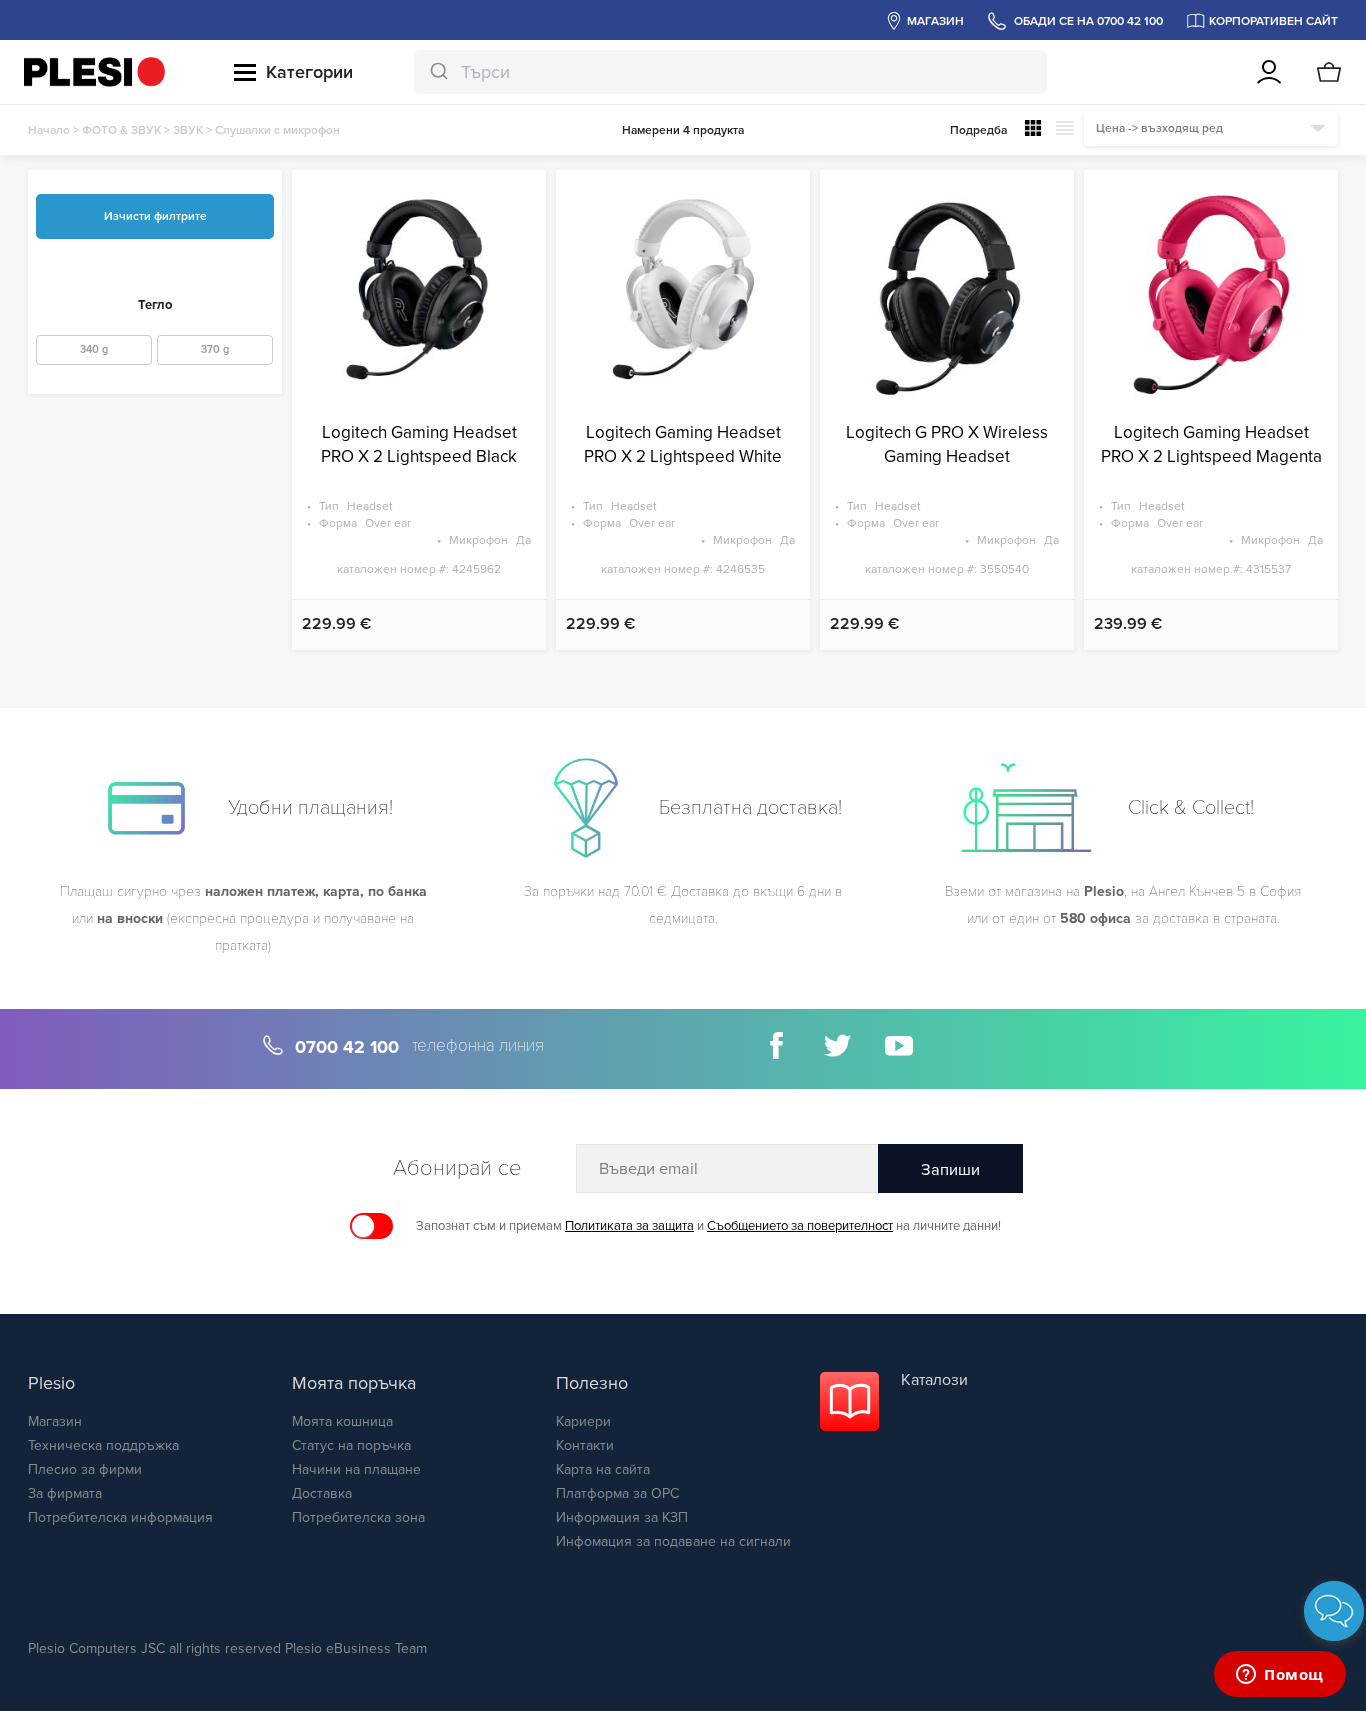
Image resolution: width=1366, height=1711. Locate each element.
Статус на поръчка (351, 1445)
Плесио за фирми (85, 1469)
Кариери (583, 1421)
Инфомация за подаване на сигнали (673, 1541)
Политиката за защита (629, 1226)
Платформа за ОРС (617, 1493)
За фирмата (65, 1493)
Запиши (950, 1170)
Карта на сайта (603, 1469)
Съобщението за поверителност (800, 1226)
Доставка (322, 1493)
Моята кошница (342, 1421)
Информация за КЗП (622, 1517)
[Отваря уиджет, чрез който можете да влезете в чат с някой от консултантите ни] (1280, 1676)
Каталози (934, 1380)
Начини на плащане (356, 1469)
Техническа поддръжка (103, 1445)
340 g (94, 349)
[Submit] (437, 72)
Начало (49, 130)
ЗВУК (188, 130)
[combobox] (730, 72)
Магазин (55, 1421)
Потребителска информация (120, 1517)
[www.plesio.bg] (94, 72)
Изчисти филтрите (155, 216)
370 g (215, 349)
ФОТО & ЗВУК (121, 130)
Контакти (585, 1445)
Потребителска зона (358, 1517)
